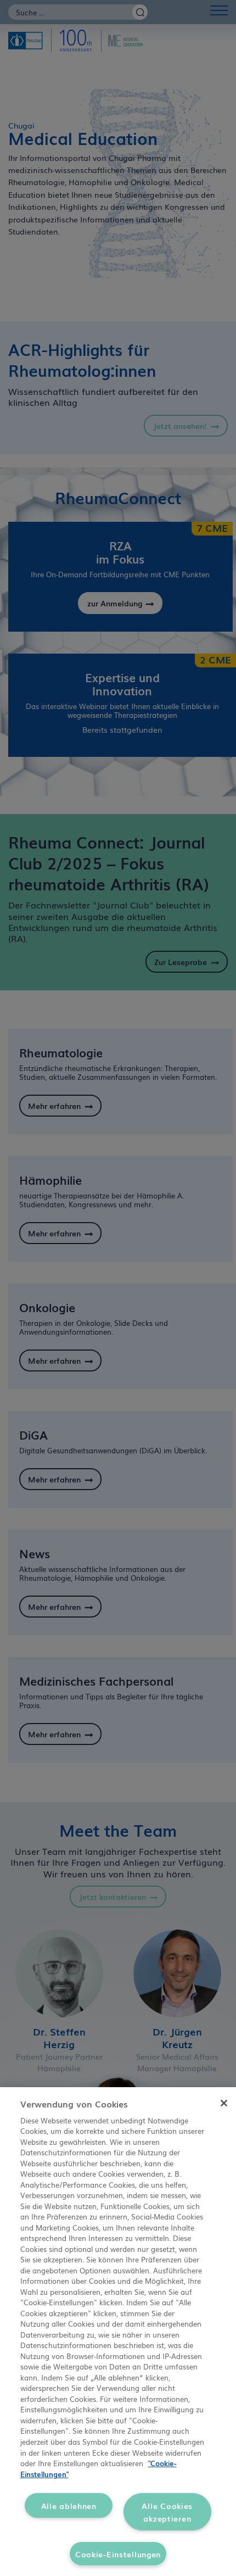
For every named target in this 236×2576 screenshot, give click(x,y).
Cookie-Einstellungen (118, 2554)
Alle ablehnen (69, 2505)
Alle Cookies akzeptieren (167, 2512)
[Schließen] (224, 2103)
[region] (118, 2332)
